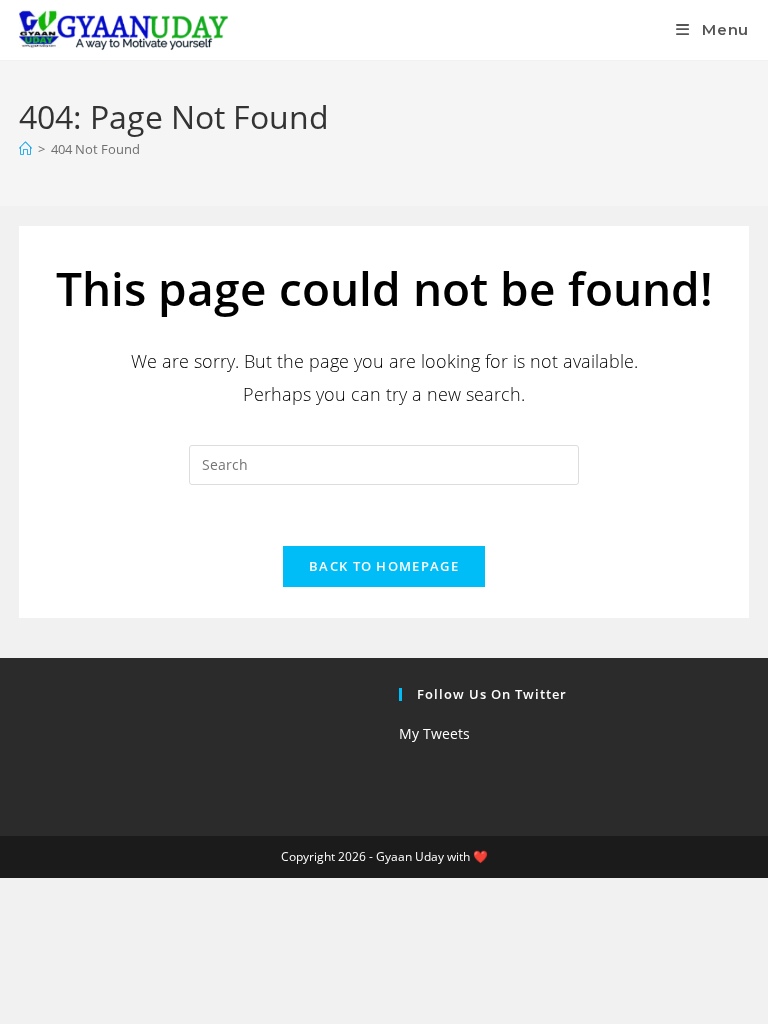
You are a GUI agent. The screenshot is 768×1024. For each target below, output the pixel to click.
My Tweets (434, 733)
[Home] (25, 149)
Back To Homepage (384, 566)
